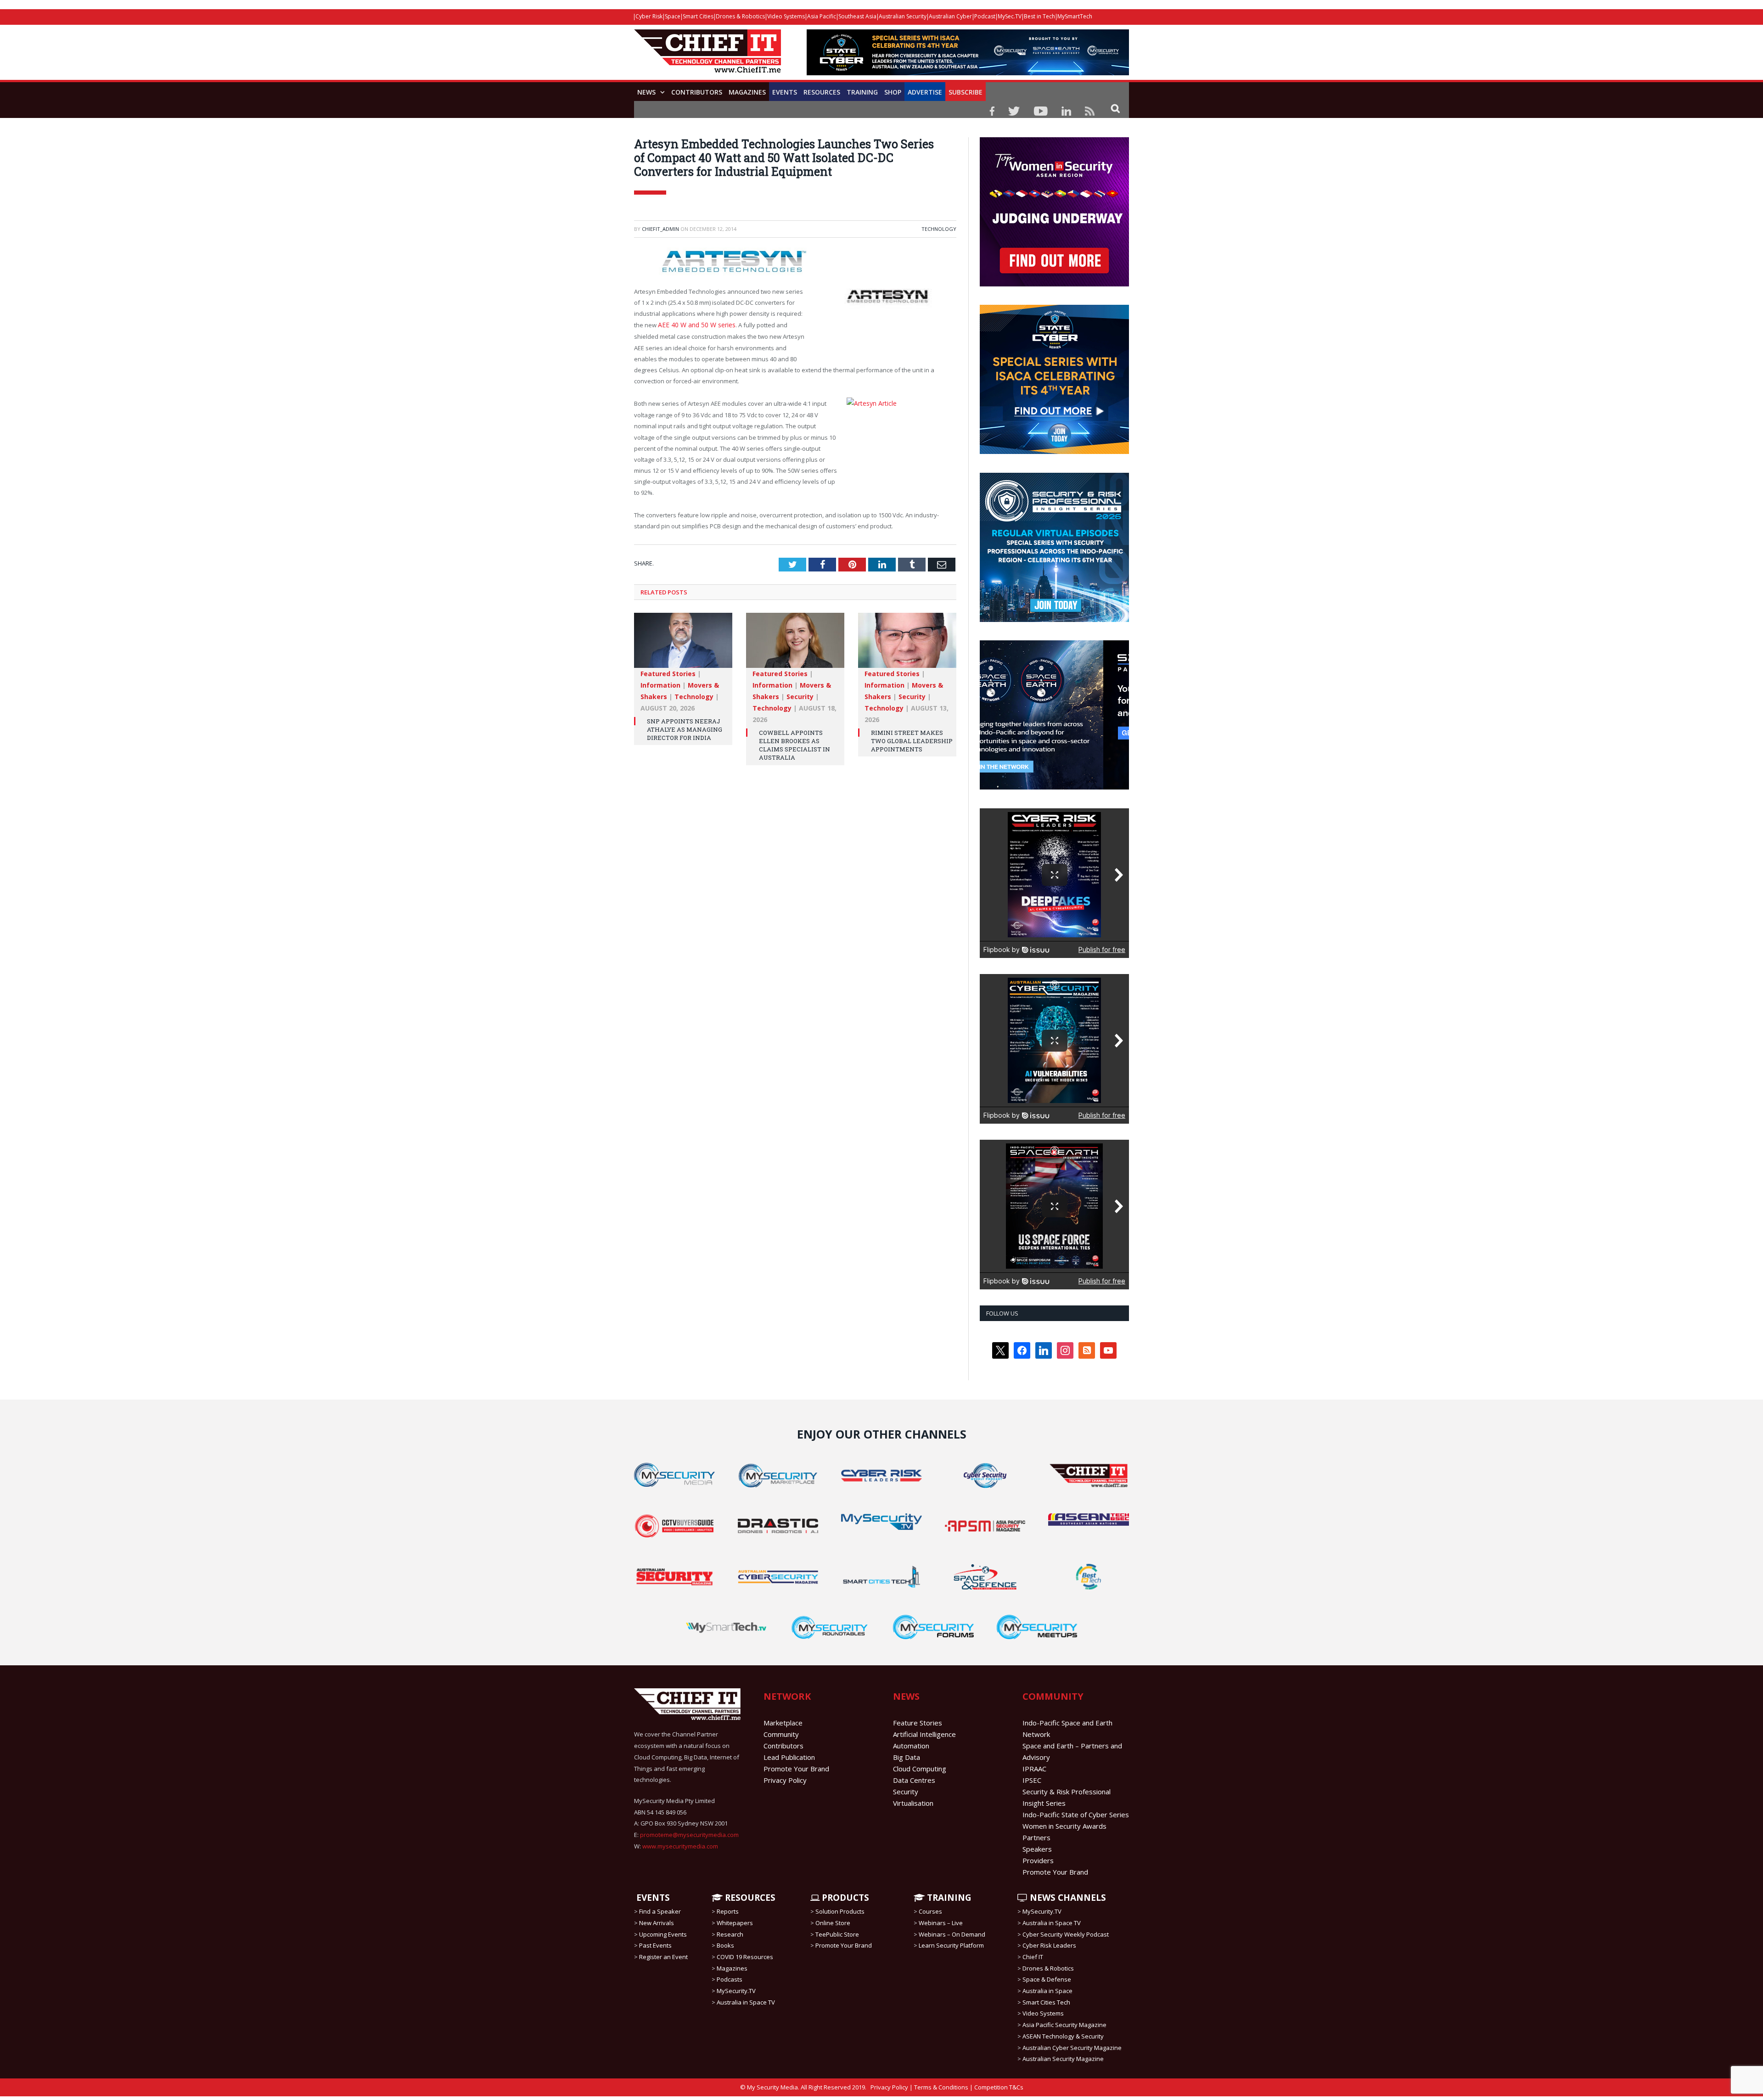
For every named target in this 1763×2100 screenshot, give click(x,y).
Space (673, 16)
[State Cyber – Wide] (968, 73)
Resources (822, 92)
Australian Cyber (950, 16)
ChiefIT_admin (660, 229)
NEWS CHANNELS (1067, 1898)
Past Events (655, 1945)
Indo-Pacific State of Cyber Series (1076, 1814)
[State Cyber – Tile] (1054, 452)
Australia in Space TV (746, 2002)
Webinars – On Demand (952, 1934)
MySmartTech (1075, 16)
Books (725, 1945)
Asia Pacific (822, 16)
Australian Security (903, 16)
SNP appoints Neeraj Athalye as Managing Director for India (685, 728)
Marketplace (783, 1723)
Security (800, 695)
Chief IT (1033, 1957)
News (646, 92)
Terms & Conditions (941, 2087)
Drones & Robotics (740, 16)
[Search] (1115, 108)
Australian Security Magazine (1063, 2059)
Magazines (747, 92)
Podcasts (730, 1979)
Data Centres (914, 1780)
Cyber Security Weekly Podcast (1066, 1934)
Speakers (1037, 1849)
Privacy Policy (785, 1780)
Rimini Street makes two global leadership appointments (912, 739)
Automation (911, 1746)
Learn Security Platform (951, 1945)
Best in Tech (1039, 16)
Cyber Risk (649, 16)
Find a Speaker (660, 1911)
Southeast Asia (857, 16)
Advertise (925, 92)
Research (730, 1934)
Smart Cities (698, 16)
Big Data (907, 1757)
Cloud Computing (920, 1769)
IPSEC (1032, 1780)
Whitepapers (735, 1923)
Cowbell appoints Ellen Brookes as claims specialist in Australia (794, 743)
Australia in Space (1047, 1991)
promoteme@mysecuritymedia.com (689, 1835)
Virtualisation (913, 1803)
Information (660, 683)
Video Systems (786, 16)
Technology (939, 229)
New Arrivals (657, 1923)
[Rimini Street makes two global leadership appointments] (907, 643)
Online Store (833, 1923)
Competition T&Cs (999, 2087)
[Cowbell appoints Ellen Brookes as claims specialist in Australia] (795, 643)
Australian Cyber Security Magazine (1072, 2047)
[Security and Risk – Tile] (1054, 620)
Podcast (985, 16)
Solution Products (840, 1911)
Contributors (697, 92)
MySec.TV (1010, 16)
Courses (930, 1911)
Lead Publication (789, 1757)
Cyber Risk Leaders (1049, 1945)
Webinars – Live (941, 1923)
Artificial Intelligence (924, 1734)
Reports (728, 1911)
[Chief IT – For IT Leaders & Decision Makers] (707, 56)
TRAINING (862, 92)
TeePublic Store (837, 1934)
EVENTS (652, 1898)
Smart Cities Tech (1046, 2002)
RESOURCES (749, 1898)
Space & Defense (1047, 1979)
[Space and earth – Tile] (1054, 787)
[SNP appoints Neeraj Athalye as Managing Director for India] (683, 643)
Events (785, 92)
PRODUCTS (844, 1898)
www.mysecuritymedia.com (680, 1846)
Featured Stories (668, 672)
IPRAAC (1034, 1769)
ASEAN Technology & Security (1063, 2036)
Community (781, 1734)
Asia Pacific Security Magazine (1064, 2025)
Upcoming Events (663, 1934)
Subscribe (966, 92)
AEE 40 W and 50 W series (693, 325)
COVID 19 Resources (745, 1957)
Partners (1036, 1837)
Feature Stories (918, 1723)
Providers (1038, 1860)
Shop (893, 92)
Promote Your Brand (796, 1769)
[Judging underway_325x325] (1054, 284)
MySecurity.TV (736, 1991)
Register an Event (663, 1957)
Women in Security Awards (1064, 1826)
